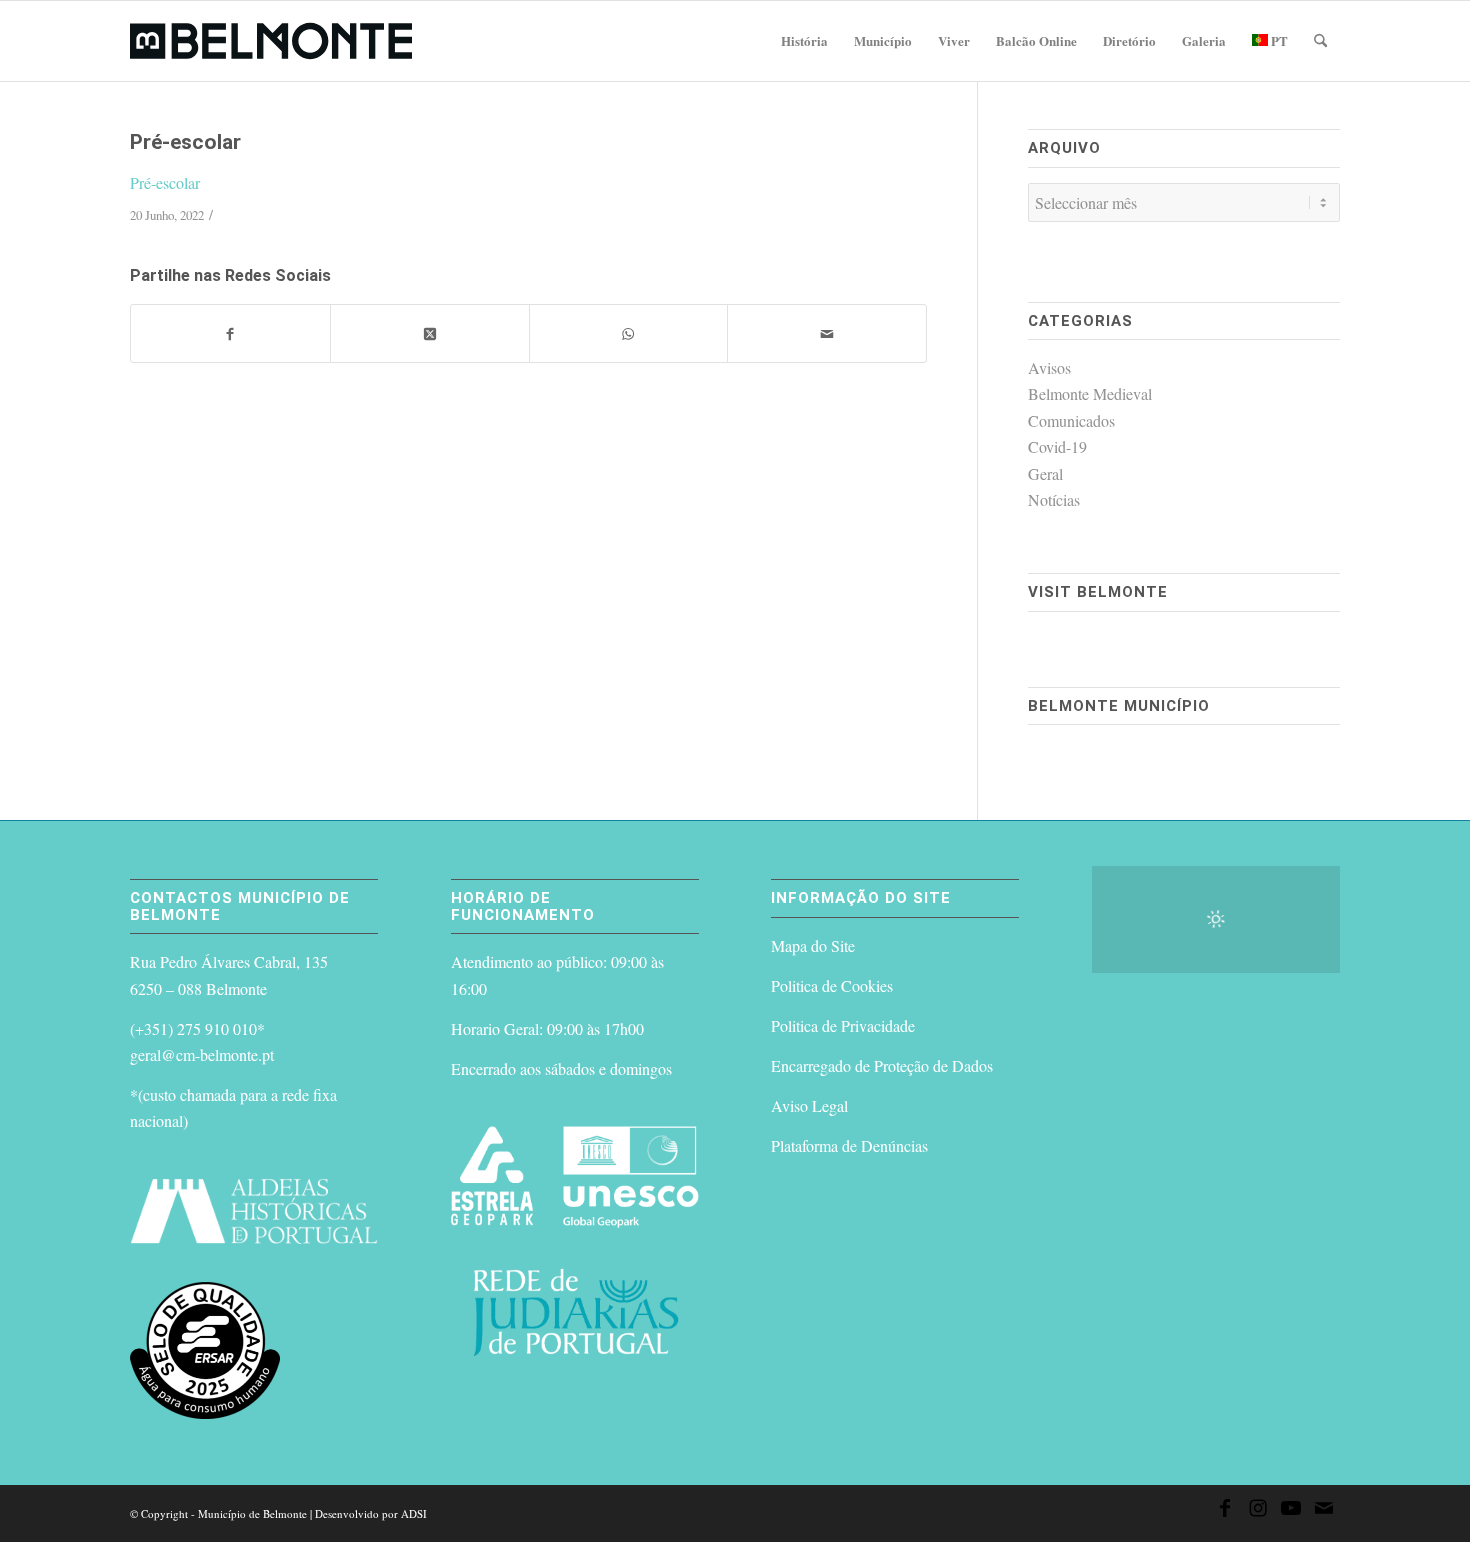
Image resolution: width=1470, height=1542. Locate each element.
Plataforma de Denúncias (849, 1145)
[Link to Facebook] (1225, 1511)
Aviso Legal (809, 1105)
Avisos (1049, 367)
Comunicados (1071, 420)
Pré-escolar (165, 182)
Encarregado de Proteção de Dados (882, 1065)
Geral (1045, 473)
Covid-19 (1057, 446)
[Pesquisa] (1320, 41)
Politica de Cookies (832, 985)
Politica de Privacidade (843, 1025)
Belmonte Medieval (1090, 393)
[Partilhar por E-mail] (827, 333)
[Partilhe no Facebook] (230, 333)
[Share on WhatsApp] (629, 333)
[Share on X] (430, 333)
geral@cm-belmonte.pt (202, 1054)
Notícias (1054, 499)
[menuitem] (804, 41)
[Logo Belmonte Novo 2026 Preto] (271, 41)
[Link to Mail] (1324, 1511)
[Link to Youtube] (1291, 1511)
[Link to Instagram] (1258, 1511)
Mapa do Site (813, 945)
